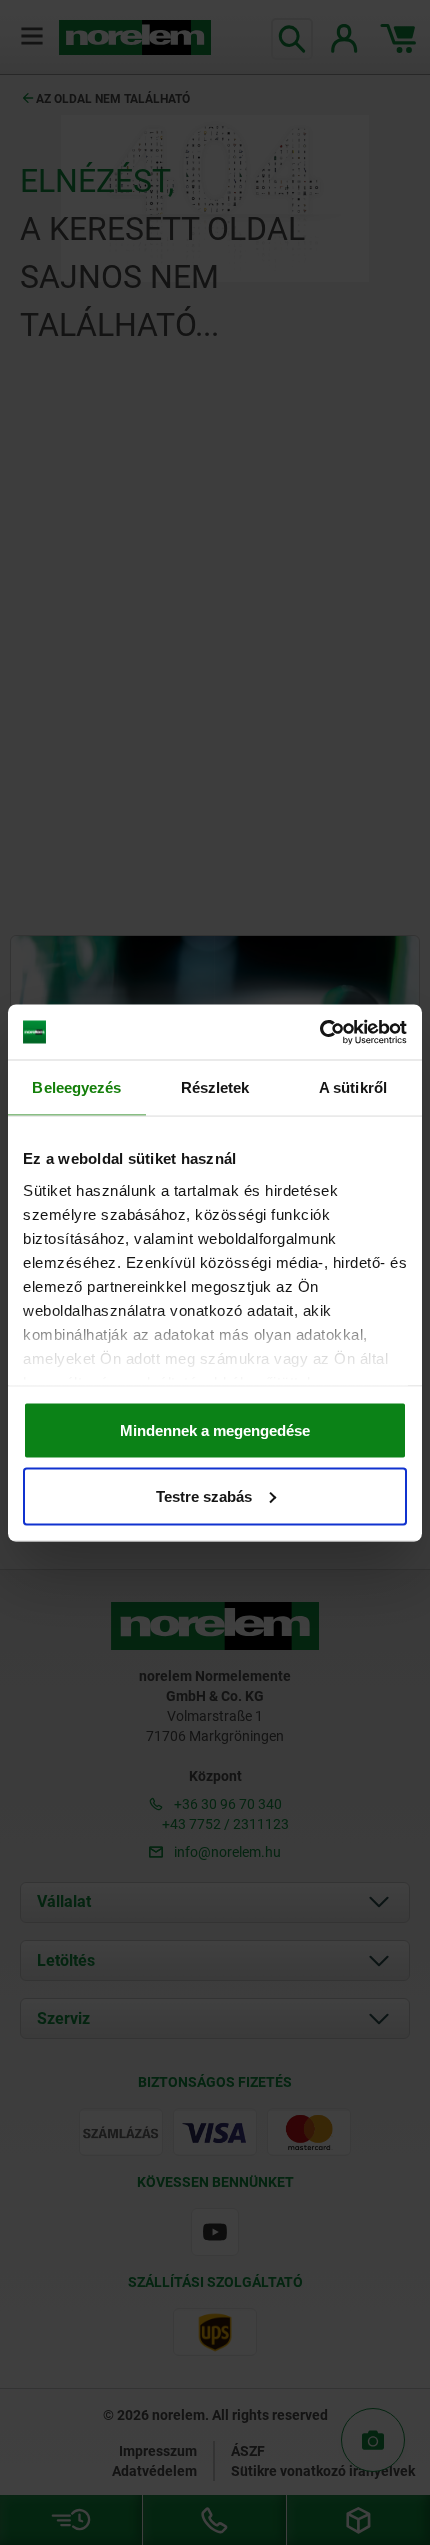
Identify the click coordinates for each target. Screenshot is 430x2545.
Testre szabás (204, 1495)
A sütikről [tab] (353, 1087)
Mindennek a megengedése (215, 1430)
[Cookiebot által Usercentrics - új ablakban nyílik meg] (319, 1032)
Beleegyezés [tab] (76, 1087)
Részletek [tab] (215, 1087)
